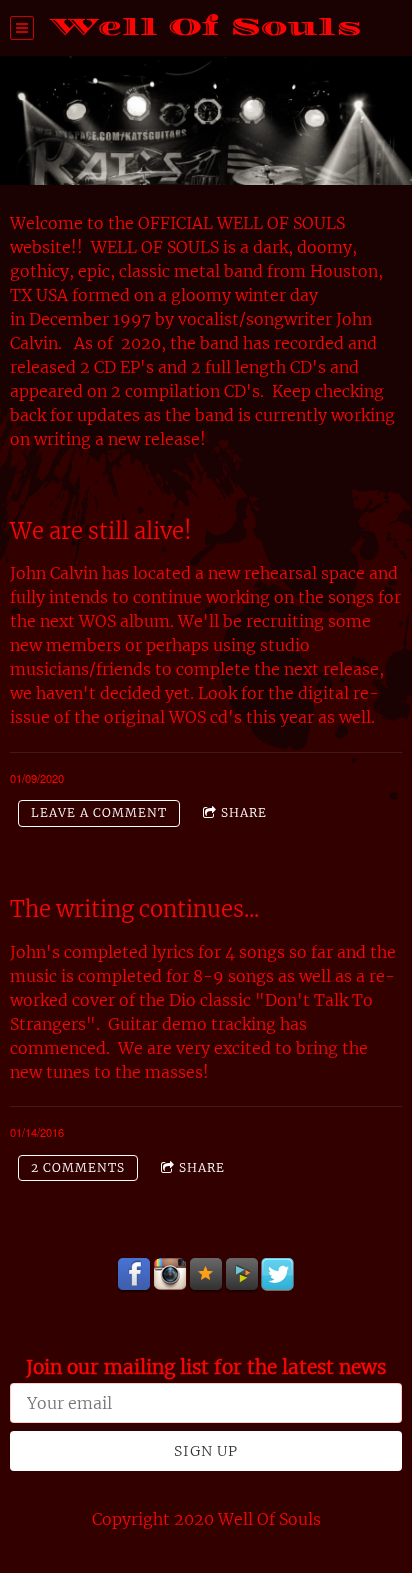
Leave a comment (99, 812)
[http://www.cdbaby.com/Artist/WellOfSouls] (242, 1275)
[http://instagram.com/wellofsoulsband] (170, 1275)
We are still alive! (101, 531)
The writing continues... (134, 909)
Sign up (206, 1451)
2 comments (78, 1167)
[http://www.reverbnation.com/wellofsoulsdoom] (206, 1275)
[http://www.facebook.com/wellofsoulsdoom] (134, 1275)
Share (244, 812)
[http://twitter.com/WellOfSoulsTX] (278, 1275)
